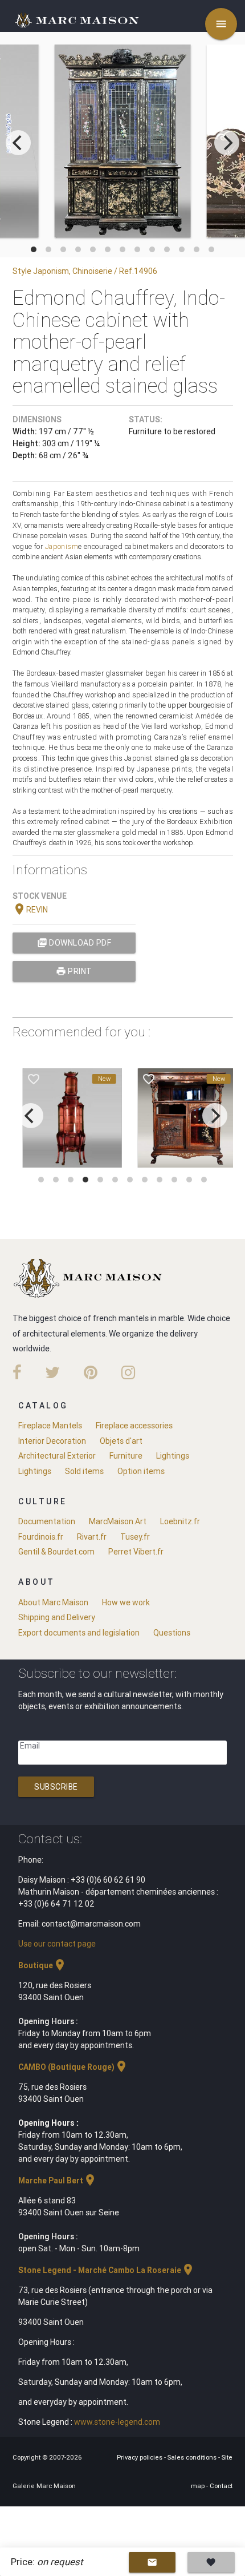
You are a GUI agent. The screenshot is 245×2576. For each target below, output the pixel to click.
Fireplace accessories (134, 1426)
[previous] (18, 143)
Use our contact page (57, 1944)
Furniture (126, 1456)
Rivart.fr (92, 1537)
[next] (227, 143)
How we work (126, 1602)
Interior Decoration (52, 1441)
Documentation (47, 1521)
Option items (141, 1471)
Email (30, 1746)
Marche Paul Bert (58, 2181)
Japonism (62, 546)
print (74, 971)
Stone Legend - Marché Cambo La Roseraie (107, 2270)
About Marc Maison (53, 1602)
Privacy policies (140, 2457)
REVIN (30, 910)
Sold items (84, 1471)
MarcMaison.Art (118, 1521)
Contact (221, 2486)
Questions (172, 1633)
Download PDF (74, 943)
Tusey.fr (135, 1537)
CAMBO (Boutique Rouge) (73, 2067)
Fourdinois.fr (41, 1537)
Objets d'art (121, 1441)
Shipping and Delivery (57, 1617)
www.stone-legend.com (117, 2422)
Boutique (42, 1965)
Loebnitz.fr (180, 1521)
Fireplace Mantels (50, 1426)
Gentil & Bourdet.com (56, 1552)
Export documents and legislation (79, 1633)
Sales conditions (193, 2457)
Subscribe (56, 1787)
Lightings (173, 1456)
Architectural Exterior (57, 1456)
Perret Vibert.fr (136, 1552)
